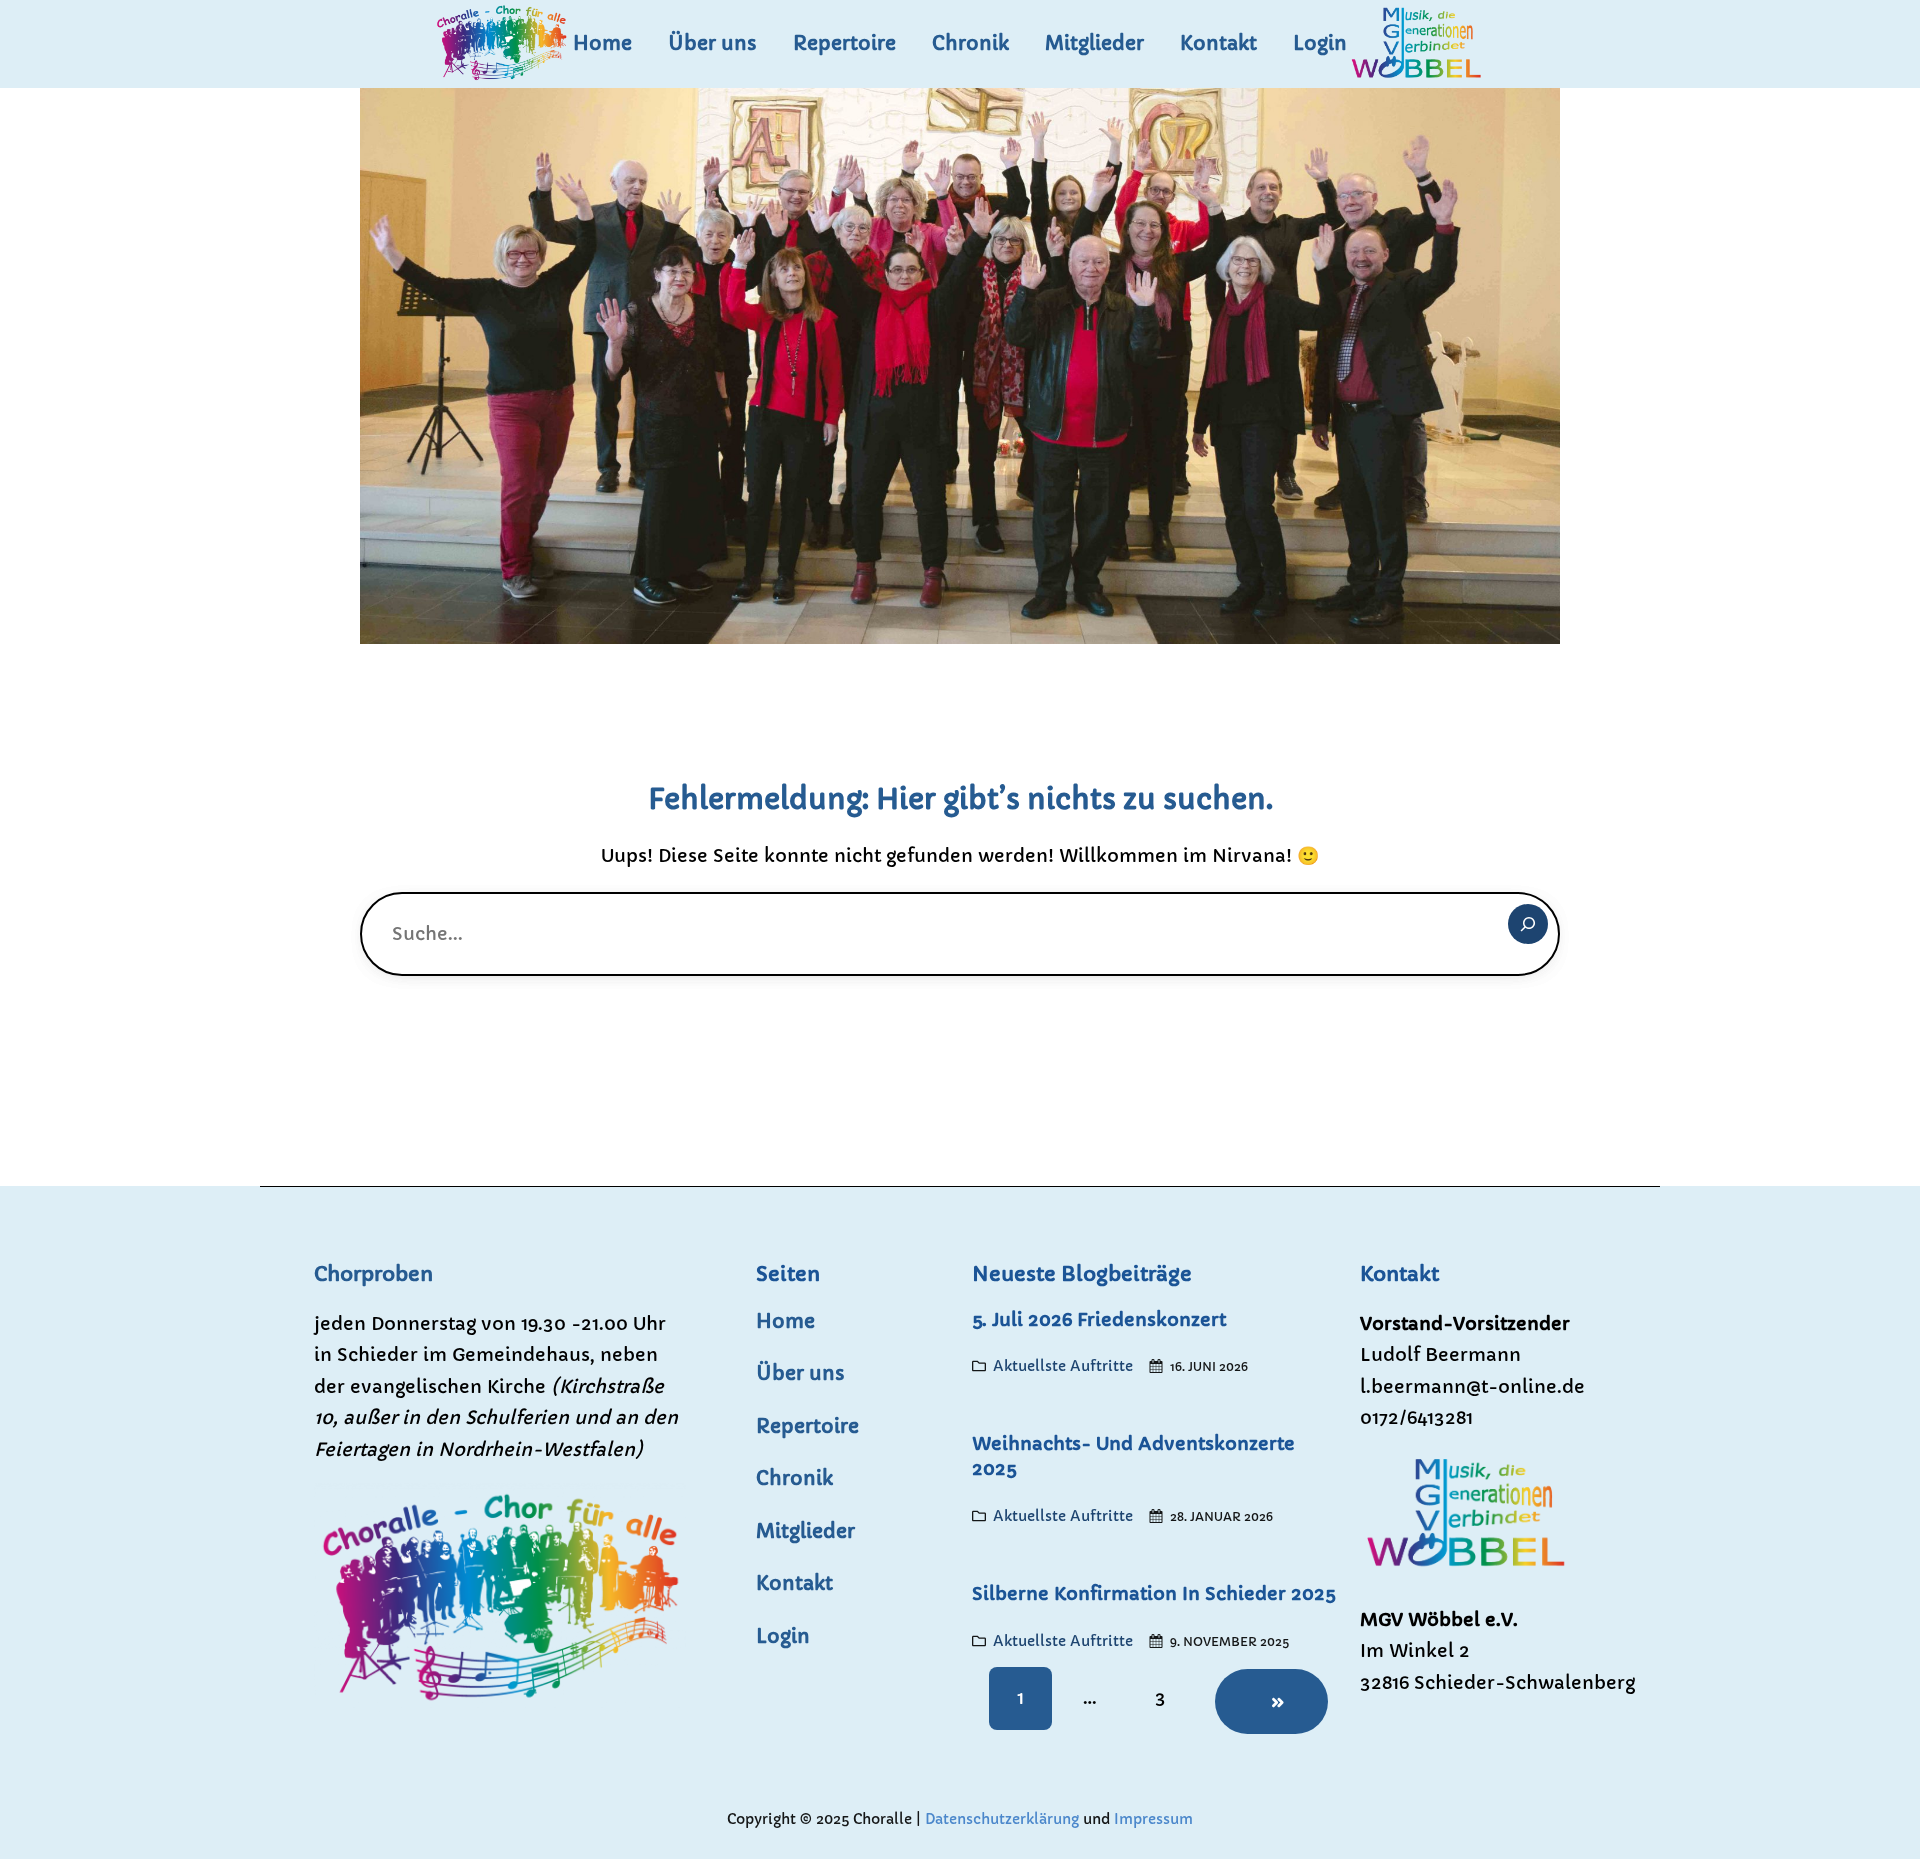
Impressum (1151, 1819)
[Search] (1528, 924)
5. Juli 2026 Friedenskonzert (1099, 1319)
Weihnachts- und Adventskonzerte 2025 (1133, 1456)
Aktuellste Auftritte (1063, 1366)
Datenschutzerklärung (1004, 1819)
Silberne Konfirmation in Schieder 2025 (1153, 1593)
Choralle (882, 1819)
